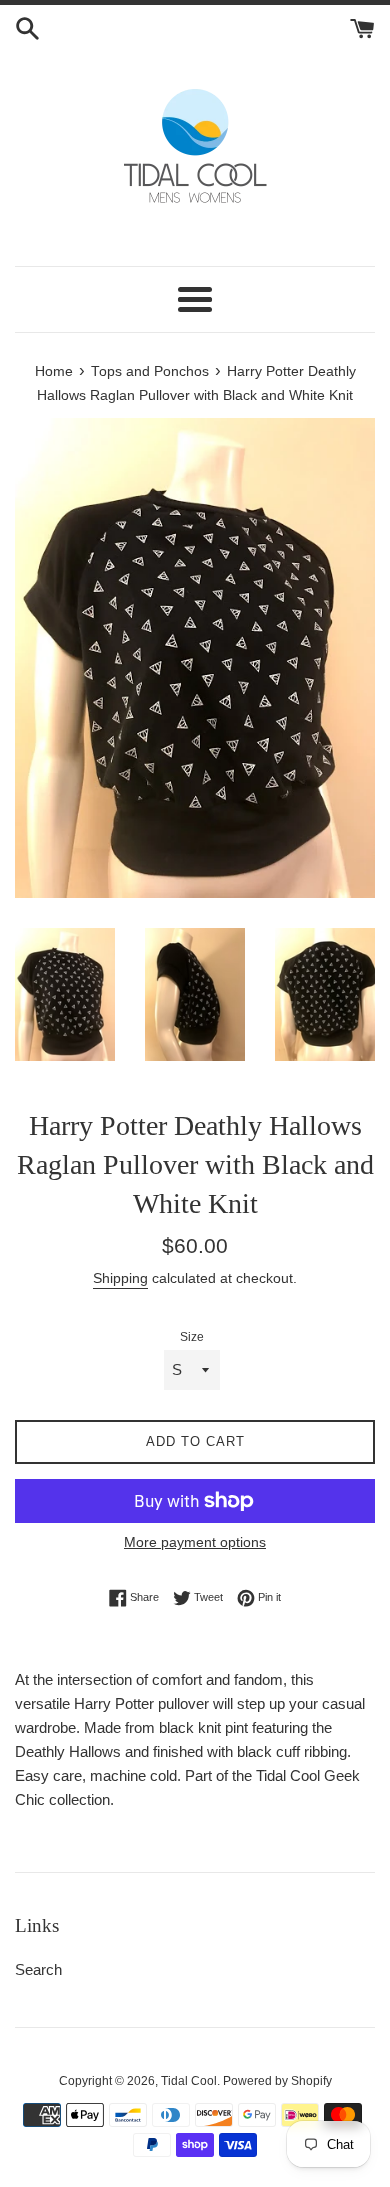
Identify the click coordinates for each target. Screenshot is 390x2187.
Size (192, 1337)
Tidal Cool (189, 2081)
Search (38, 1969)
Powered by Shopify (277, 2081)
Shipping (120, 1278)
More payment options (195, 1542)
